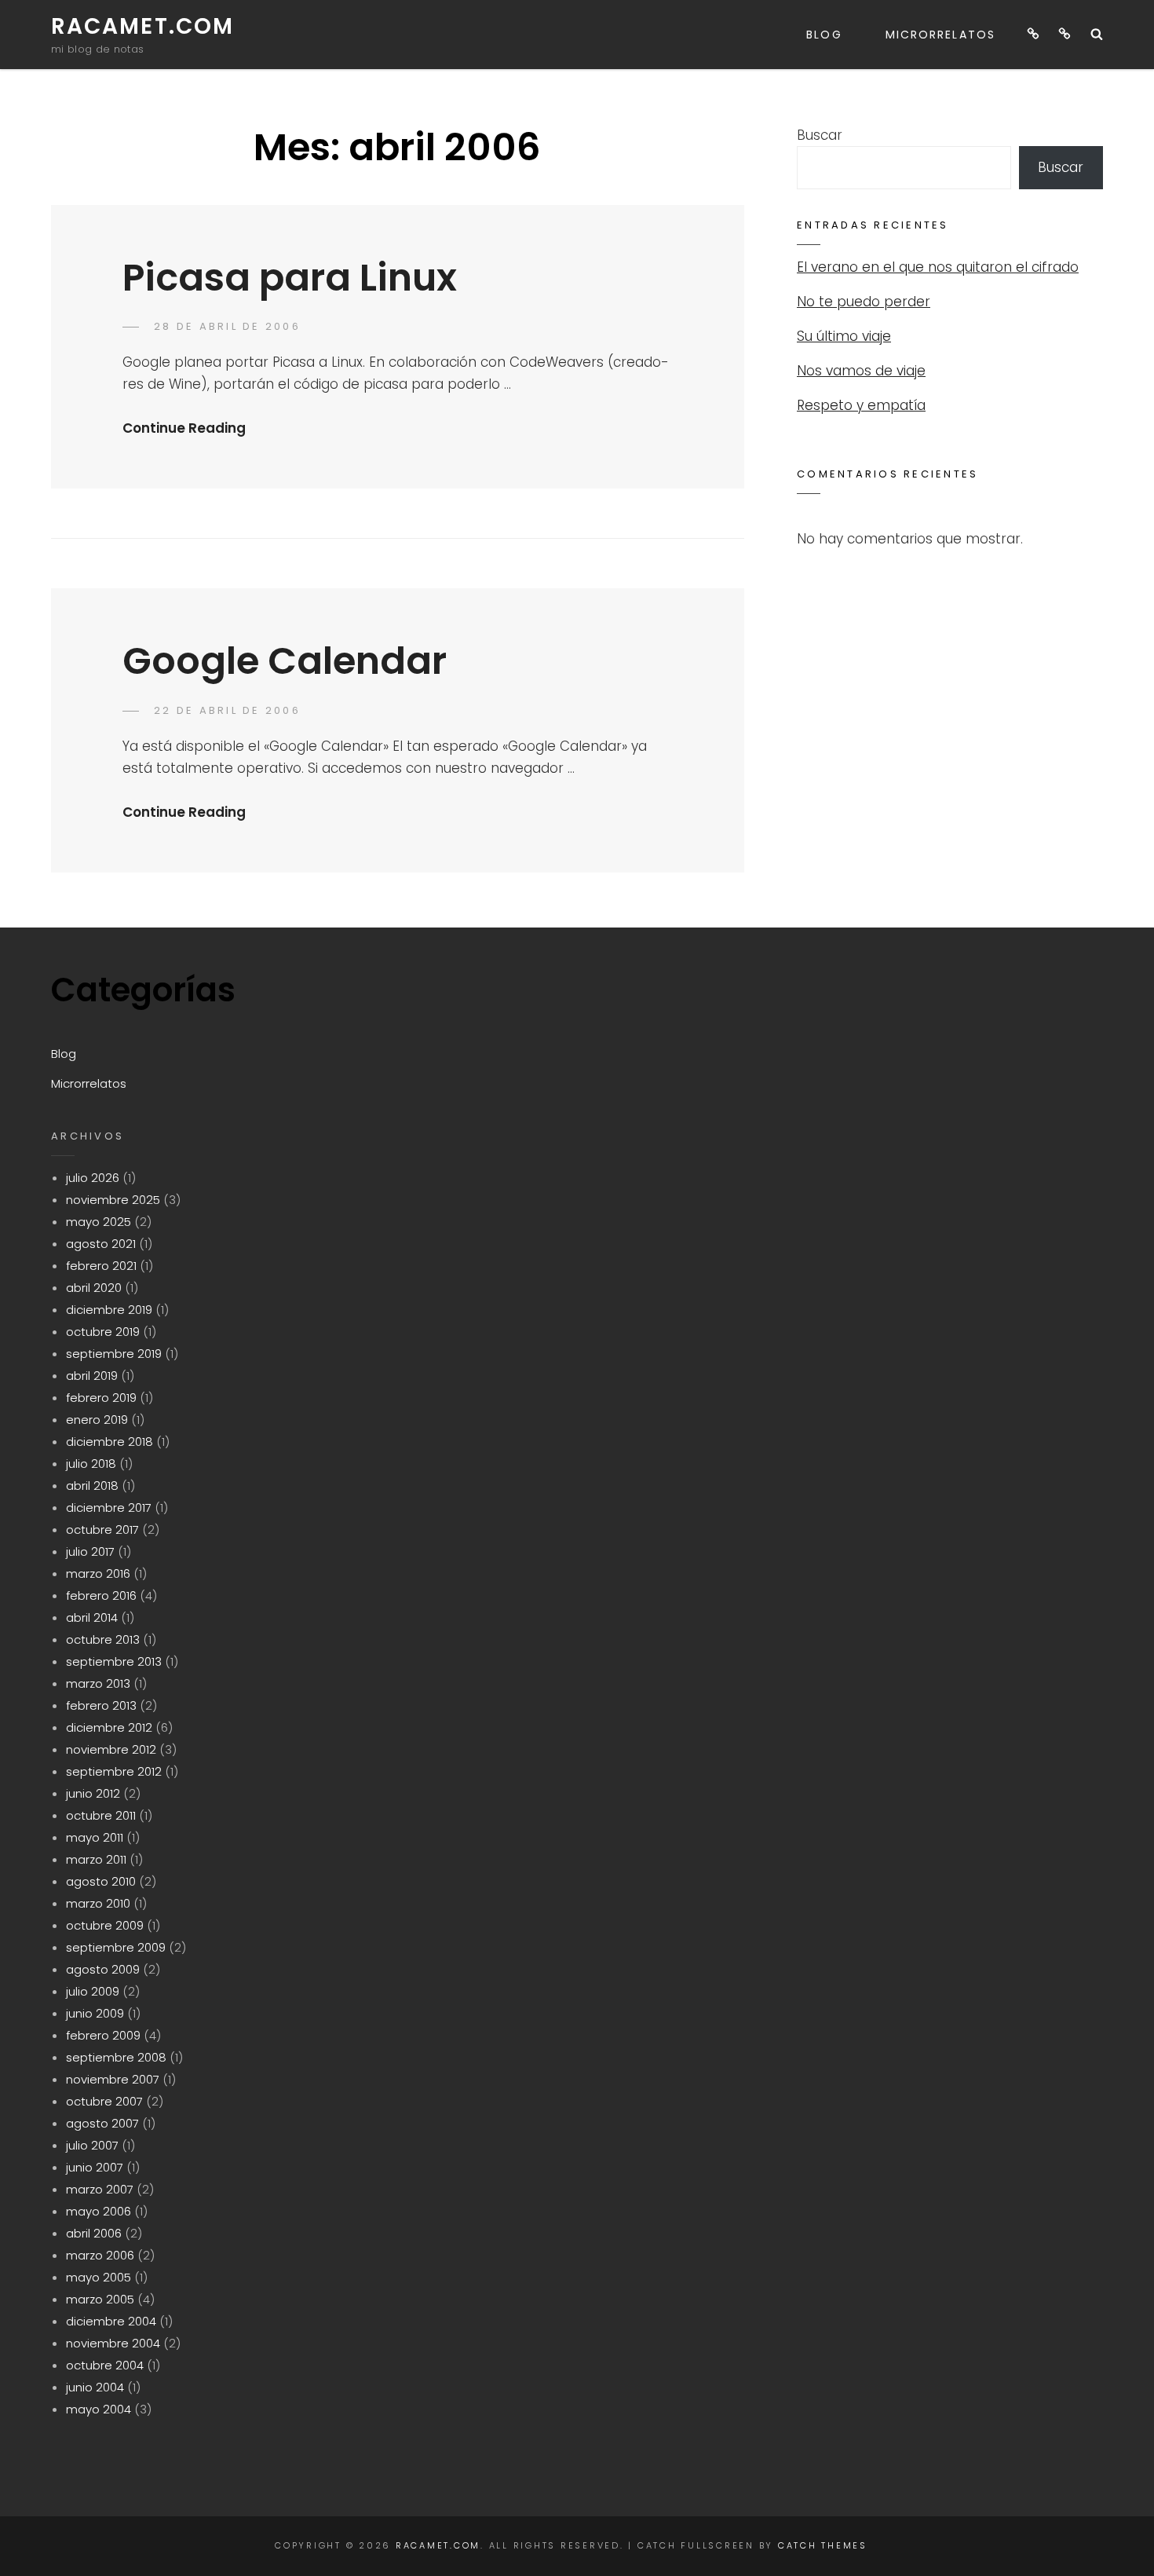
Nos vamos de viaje (861, 371)
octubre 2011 (101, 1815)
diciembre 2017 (109, 1508)
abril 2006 (94, 2233)
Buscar (820, 135)
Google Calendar (285, 661)
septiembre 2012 (114, 1771)
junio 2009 (95, 2013)
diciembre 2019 (109, 1310)
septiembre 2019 (114, 1354)
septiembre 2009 (116, 1947)
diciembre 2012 (109, 1727)
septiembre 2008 (116, 2057)
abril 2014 (92, 1617)
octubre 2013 (103, 1639)
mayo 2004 (99, 2409)
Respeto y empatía (861, 405)
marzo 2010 (98, 1903)
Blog (824, 35)
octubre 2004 (105, 2365)
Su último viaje (844, 336)
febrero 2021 (101, 1266)
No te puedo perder (864, 302)
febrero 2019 (101, 1398)
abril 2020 (94, 1288)
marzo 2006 (100, 2255)
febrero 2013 (101, 1705)
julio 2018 (91, 1464)
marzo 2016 (98, 1573)
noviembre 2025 (113, 1200)
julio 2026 (93, 1178)
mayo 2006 (99, 2211)
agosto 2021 (101, 1244)
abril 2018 (92, 1486)
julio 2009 (93, 1991)
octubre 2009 (105, 1925)
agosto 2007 (102, 2123)
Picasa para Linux (290, 278)
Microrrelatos (940, 35)
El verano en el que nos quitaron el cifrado (938, 267)
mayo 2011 (95, 1837)
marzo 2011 (96, 1859)
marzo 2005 (100, 2299)
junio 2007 (95, 2167)
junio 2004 (95, 2387)
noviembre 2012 (111, 1749)
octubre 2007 (104, 2101)
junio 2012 (93, 1793)
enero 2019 (97, 1420)
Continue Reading (184, 428)
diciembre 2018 (110, 1442)
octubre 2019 (103, 1332)
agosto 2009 (103, 1969)
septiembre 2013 (114, 1661)
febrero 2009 (103, 2035)
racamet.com (142, 26)
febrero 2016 (101, 1595)
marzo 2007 (100, 2189)
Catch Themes (823, 2545)
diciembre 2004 (111, 2321)
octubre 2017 (102, 1529)
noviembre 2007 (113, 2079)
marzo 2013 (98, 1683)
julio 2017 (90, 1551)
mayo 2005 (99, 2277)
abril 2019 (92, 1376)
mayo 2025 (99, 1222)
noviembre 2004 (113, 2343)
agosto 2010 (101, 1881)
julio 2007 (92, 2145)
